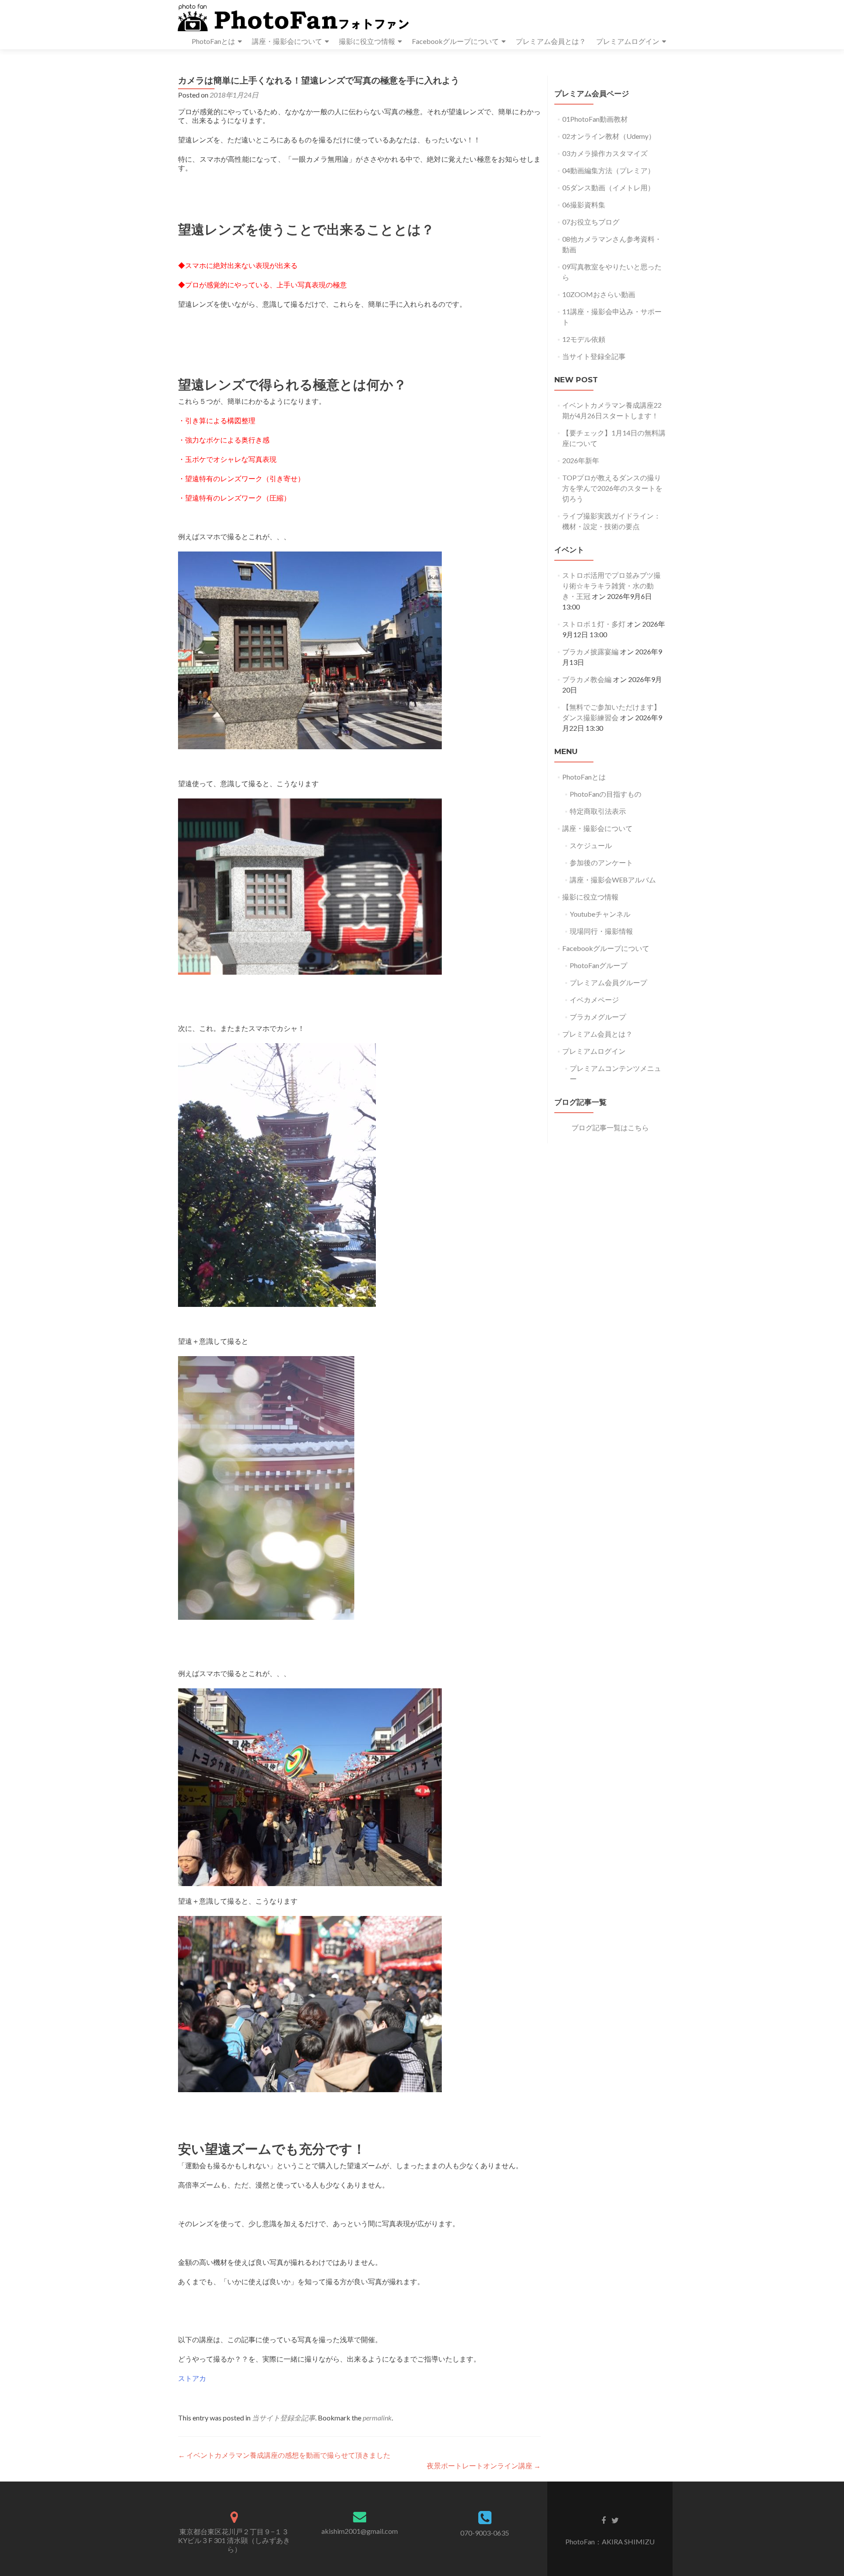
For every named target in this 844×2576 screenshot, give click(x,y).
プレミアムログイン (628, 41)
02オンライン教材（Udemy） (609, 136)
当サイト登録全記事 (284, 2418)
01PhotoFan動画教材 (595, 119)
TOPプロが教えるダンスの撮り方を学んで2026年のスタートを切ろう (612, 488)
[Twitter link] (615, 2520)
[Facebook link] (604, 2520)
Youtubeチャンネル (600, 914)
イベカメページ (594, 1000)
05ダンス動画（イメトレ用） (608, 187)
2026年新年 (581, 460)
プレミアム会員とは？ (551, 41)
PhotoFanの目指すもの (606, 794)
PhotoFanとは (213, 41)
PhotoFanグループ (598, 965)
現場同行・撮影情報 (601, 931)
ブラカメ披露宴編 (590, 651)
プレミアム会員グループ (608, 982)
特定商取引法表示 (598, 811)
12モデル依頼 (584, 339)
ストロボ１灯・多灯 (594, 624)
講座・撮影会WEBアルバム (613, 880)
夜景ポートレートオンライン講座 (484, 2465)
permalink (377, 2418)
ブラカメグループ (598, 1017)
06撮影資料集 (584, 205)
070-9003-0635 (485, 2533)
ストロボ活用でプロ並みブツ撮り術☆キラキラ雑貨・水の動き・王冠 (611, 586)
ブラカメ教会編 (587, 679)
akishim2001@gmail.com (360, 2531)
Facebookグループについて (455, 41)
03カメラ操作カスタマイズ (605, 153)
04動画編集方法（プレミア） (608, 170)
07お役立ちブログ (591, 222)
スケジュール (591, 845)
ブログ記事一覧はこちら (610, 1127)
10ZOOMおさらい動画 (599, 294)
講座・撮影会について (287, 41)
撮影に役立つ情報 (367, 41)
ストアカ (192, 2378)
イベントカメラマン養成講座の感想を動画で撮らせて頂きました (284, 2455)
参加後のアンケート (601, 862)
